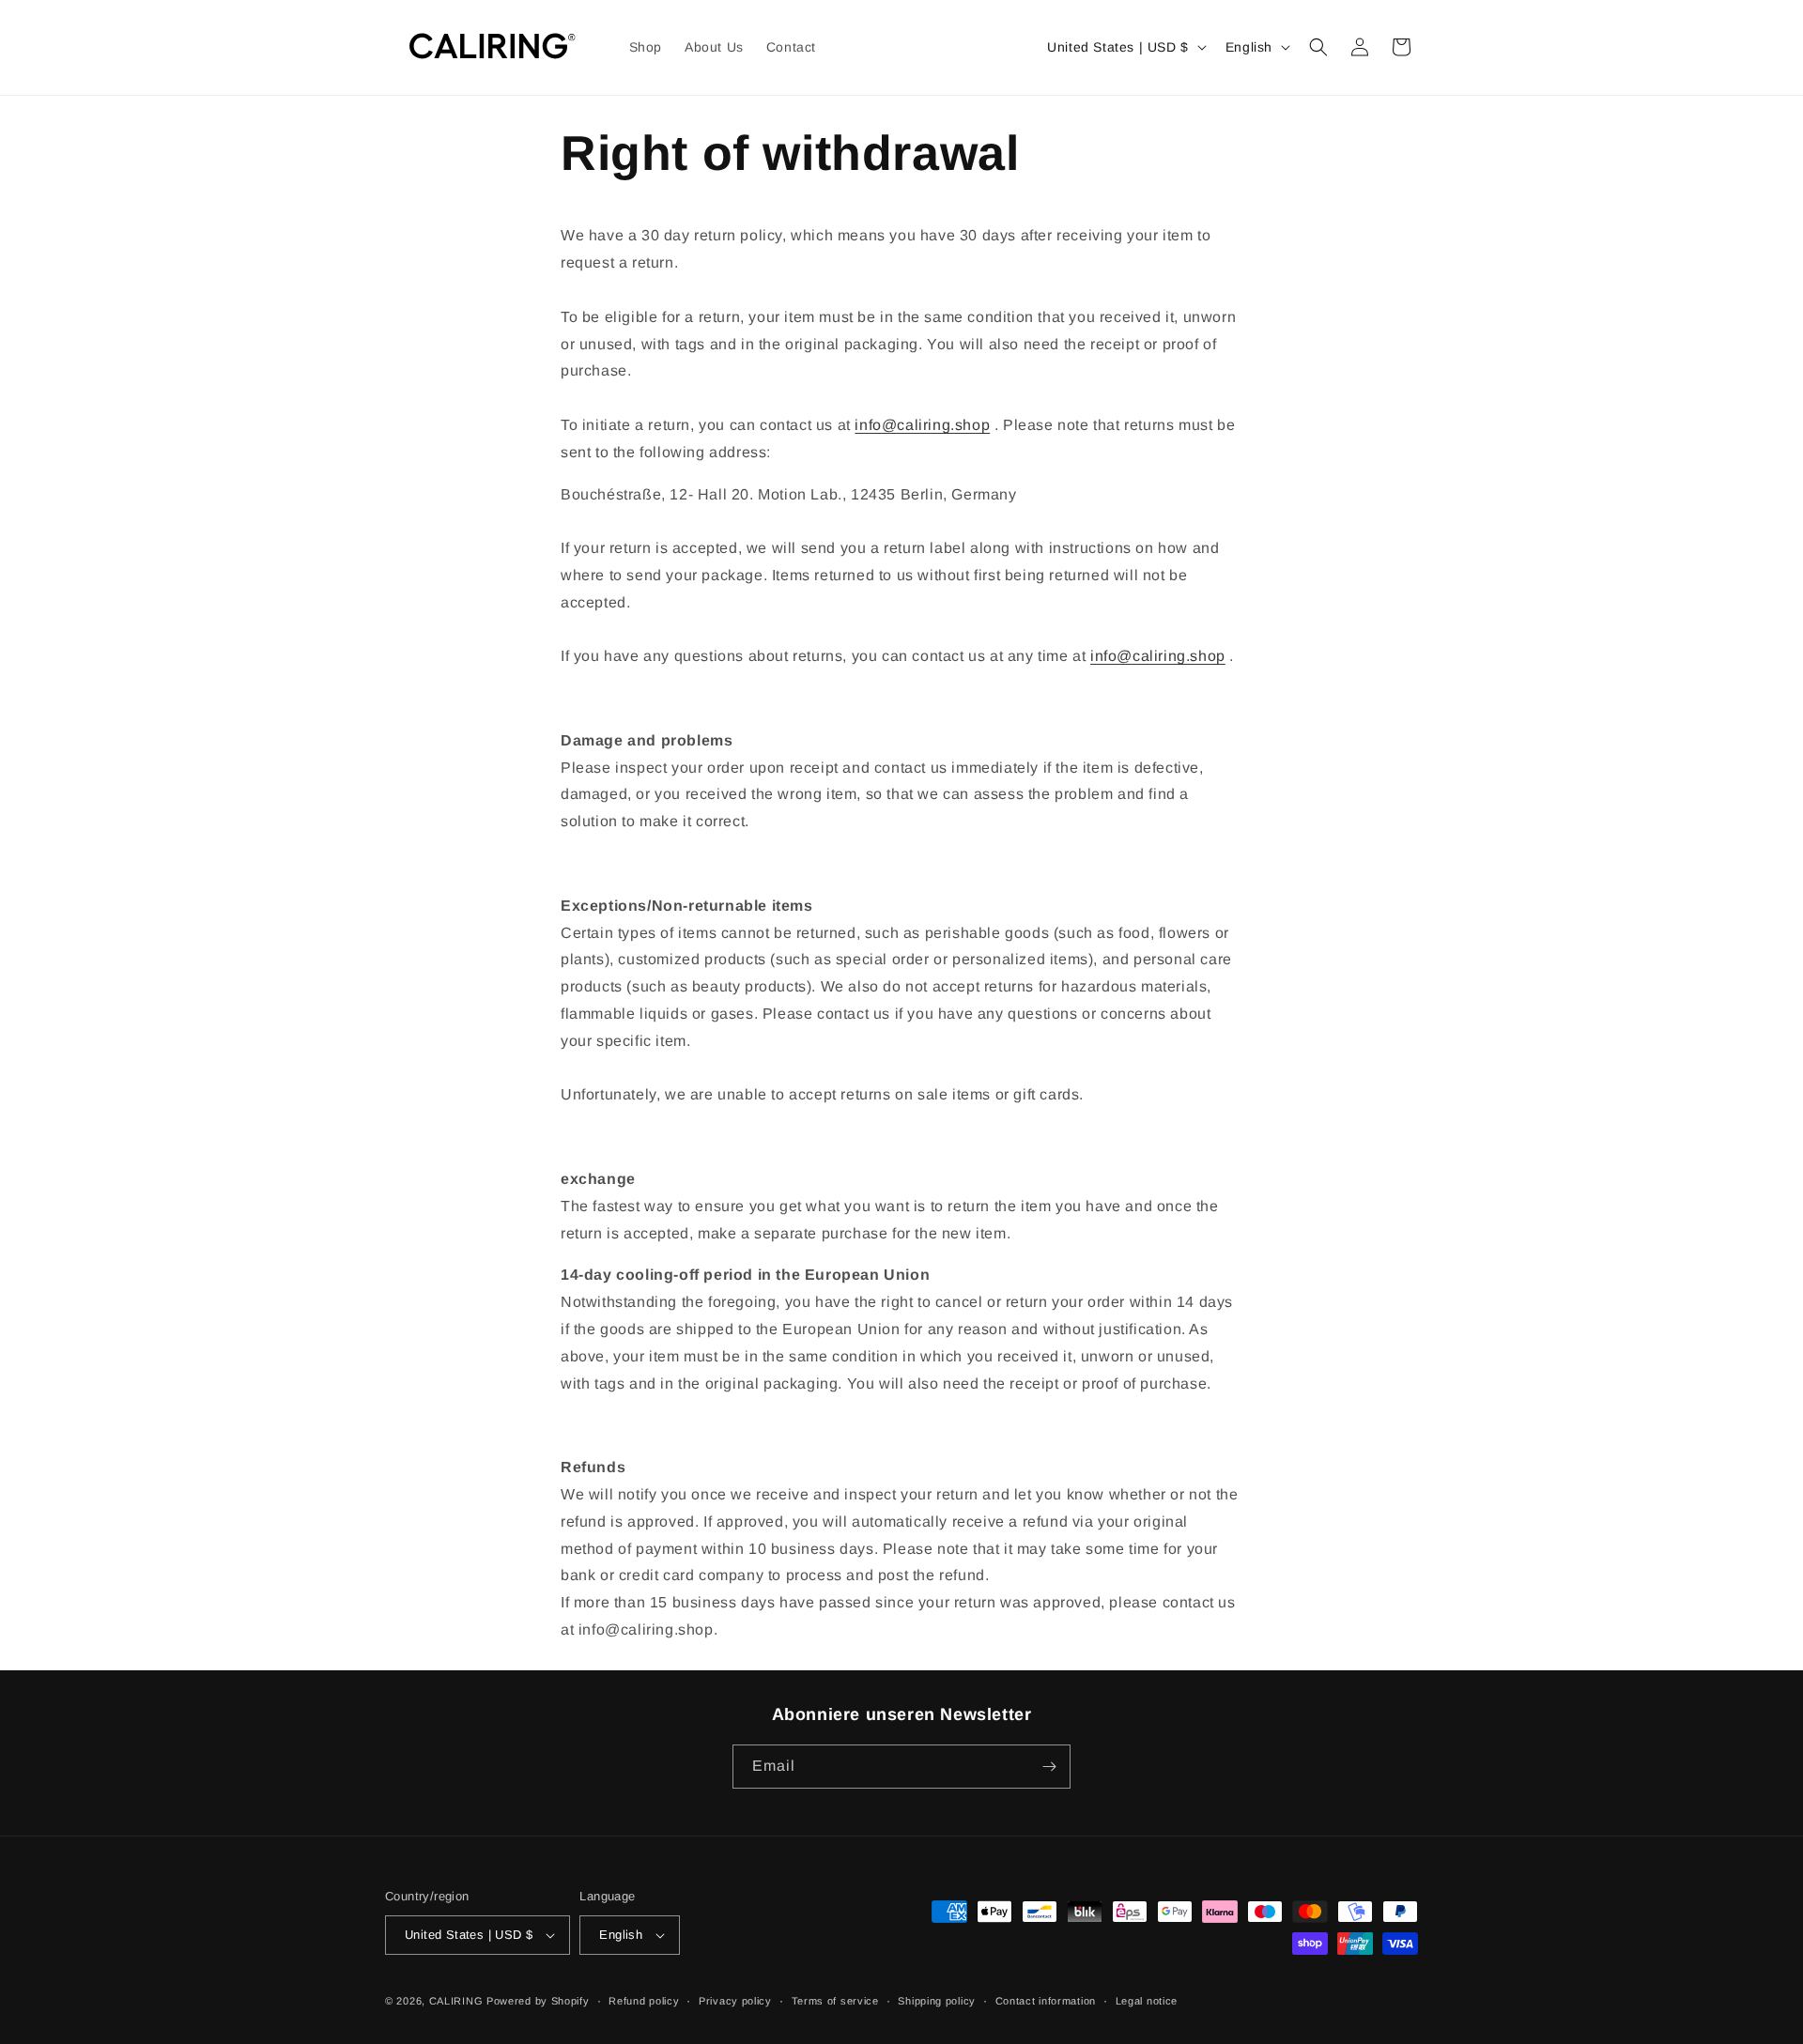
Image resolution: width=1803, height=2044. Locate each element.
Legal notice (1147, 2001)
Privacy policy (735, 2001)
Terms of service (835, 2001)
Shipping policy (937, 2001)
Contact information (1046, 2001)
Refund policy (644, 2001)
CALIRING (456, 2001)
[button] (1318, 47)
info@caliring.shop (922, 425)
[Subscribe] (1049, 1767)
